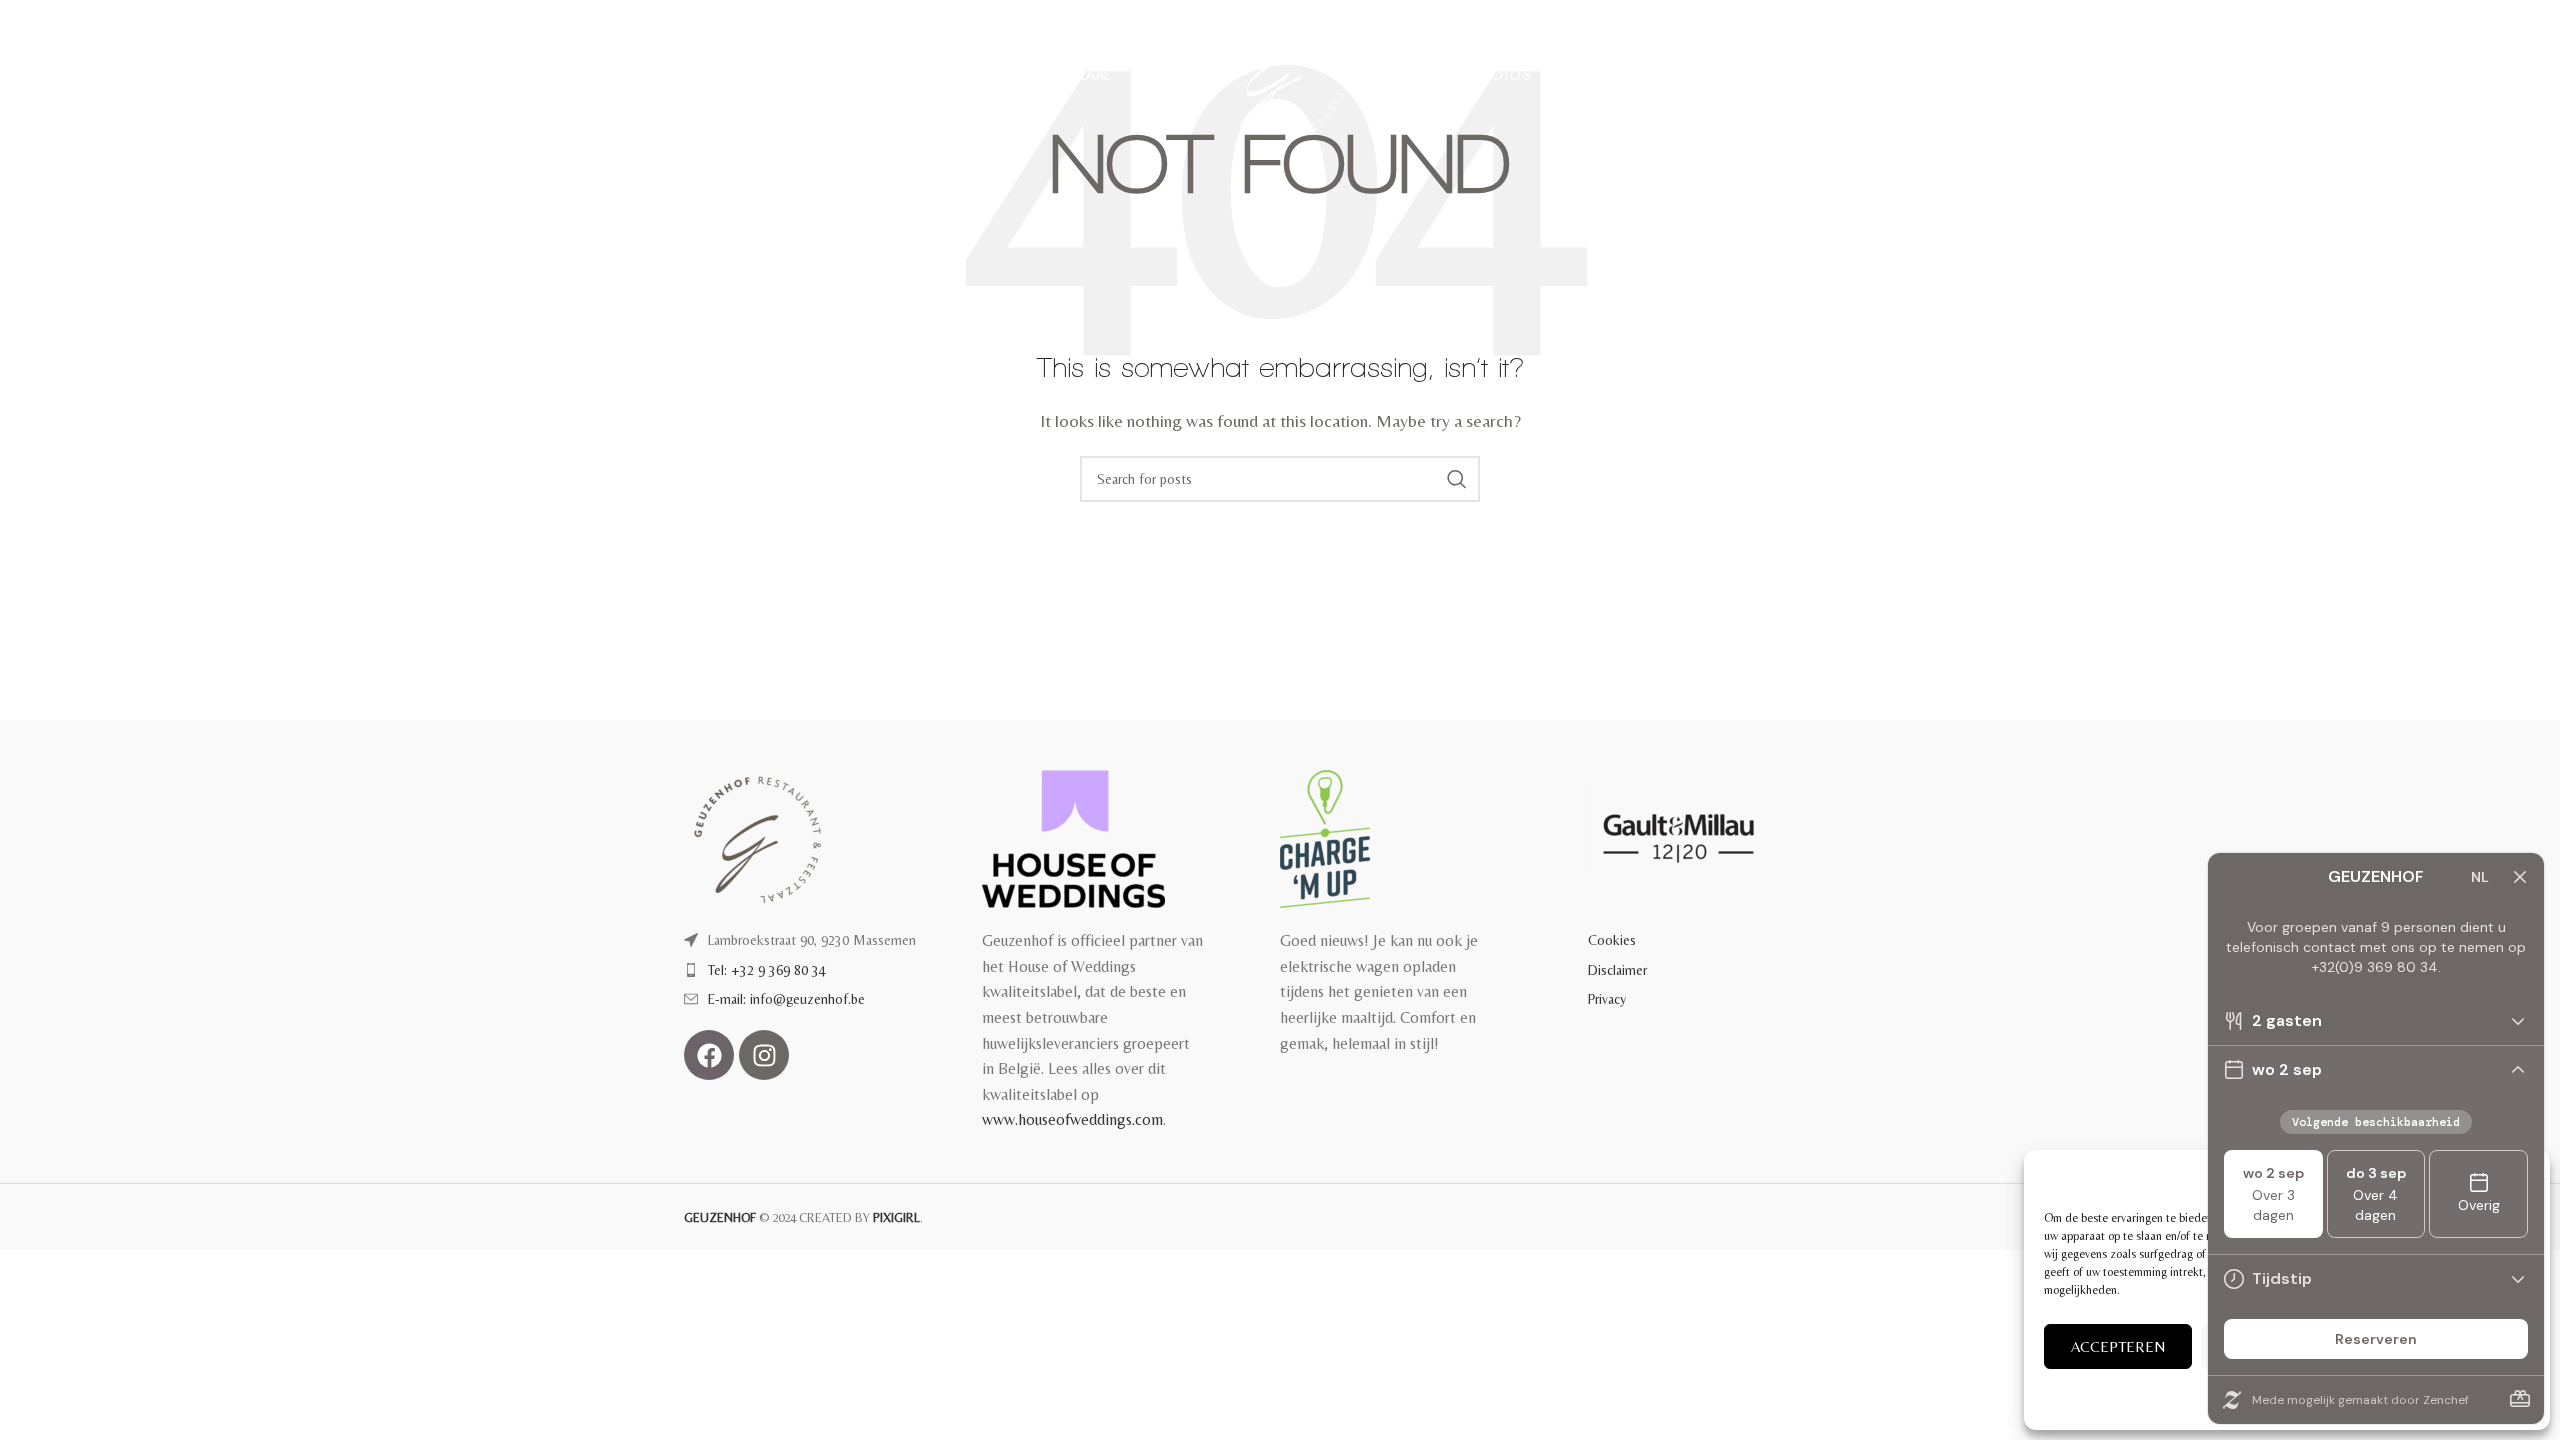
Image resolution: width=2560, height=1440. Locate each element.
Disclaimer (1617, 970)
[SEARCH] (1457, 479)
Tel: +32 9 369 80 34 (767, 970)
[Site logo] (1280, 73)
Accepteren (2118, 1346)
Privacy (1607, 999)
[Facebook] (709, 1055)
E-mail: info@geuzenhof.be (786, 999)
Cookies (1612, 940)
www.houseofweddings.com (1072, 1119)
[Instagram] (764, 1055)
